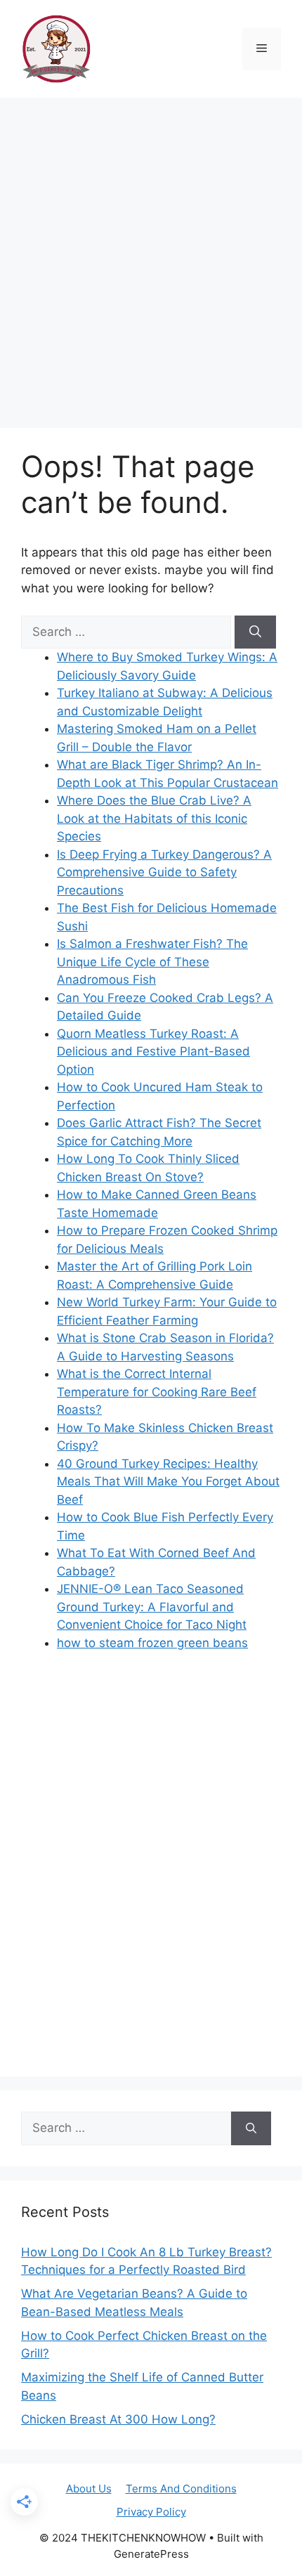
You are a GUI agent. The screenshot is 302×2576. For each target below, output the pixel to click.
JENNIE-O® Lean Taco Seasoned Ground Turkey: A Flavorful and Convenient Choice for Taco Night (152, 1607)
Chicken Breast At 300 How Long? (118, 2419)
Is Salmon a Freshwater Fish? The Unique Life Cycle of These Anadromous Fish (152, 962)
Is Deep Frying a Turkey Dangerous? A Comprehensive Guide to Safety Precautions (164, 872)
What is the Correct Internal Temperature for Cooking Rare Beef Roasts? (157, 1392)
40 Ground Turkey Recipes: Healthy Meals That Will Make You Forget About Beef (168, 1482)
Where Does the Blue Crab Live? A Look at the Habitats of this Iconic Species (154, 818)
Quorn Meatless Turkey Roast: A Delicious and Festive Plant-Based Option (153, 1052)
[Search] (255, 632)
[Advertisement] (151, 256)
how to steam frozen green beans (152, 1643)
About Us (89, 2489)
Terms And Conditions (181, 2489)
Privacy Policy (151, 2512)
